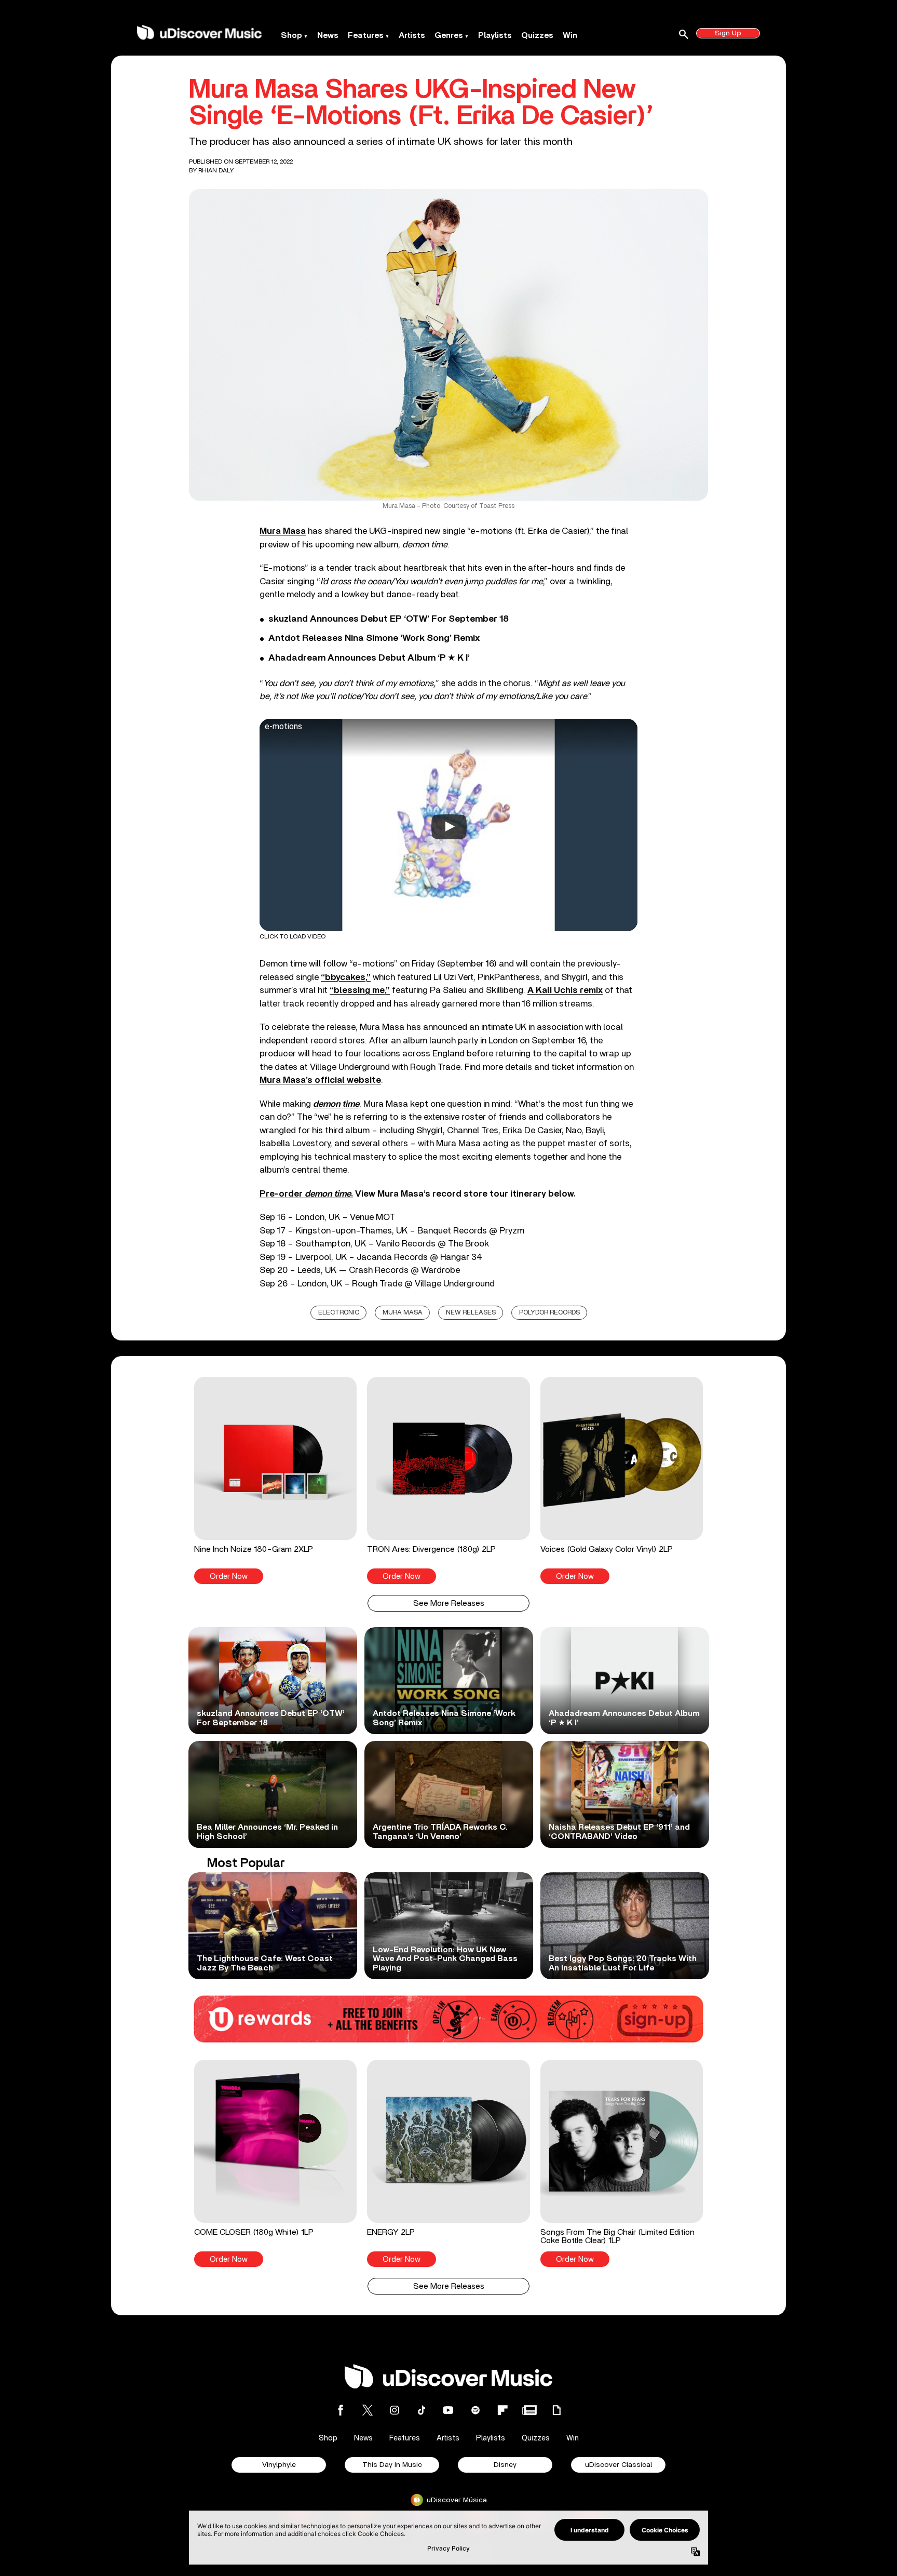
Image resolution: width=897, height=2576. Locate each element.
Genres (449, 35)
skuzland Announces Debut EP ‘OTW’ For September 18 (389, 619)
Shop (291, 35)
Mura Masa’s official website (320, 1080)
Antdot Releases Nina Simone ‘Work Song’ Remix (374, 638)
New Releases (471, 1313)
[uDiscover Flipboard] (502, 2410)
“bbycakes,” (346, 977)
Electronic (339, 1313)
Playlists (495, 35)
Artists (412, 35)
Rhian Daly (216, 170)
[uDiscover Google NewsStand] (529, 2410)
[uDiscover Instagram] (395, 2410)
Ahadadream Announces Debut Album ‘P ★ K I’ (369, 658)
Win (570, 35)
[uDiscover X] (368, 2410)
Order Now (229, 1577)
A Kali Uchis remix (565, 990)
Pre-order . (306, 1194)
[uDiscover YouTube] (448, 2410)
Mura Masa (283, 531)
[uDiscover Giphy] (556, 2410)
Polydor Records (549, 1313)
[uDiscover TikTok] (422, 2410)
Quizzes (537, 35)
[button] (275, 1480)
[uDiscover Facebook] (341, 2410)
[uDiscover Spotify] (475, 2410)
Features (366, 35)
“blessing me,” (360, 990)
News (328, 35)
